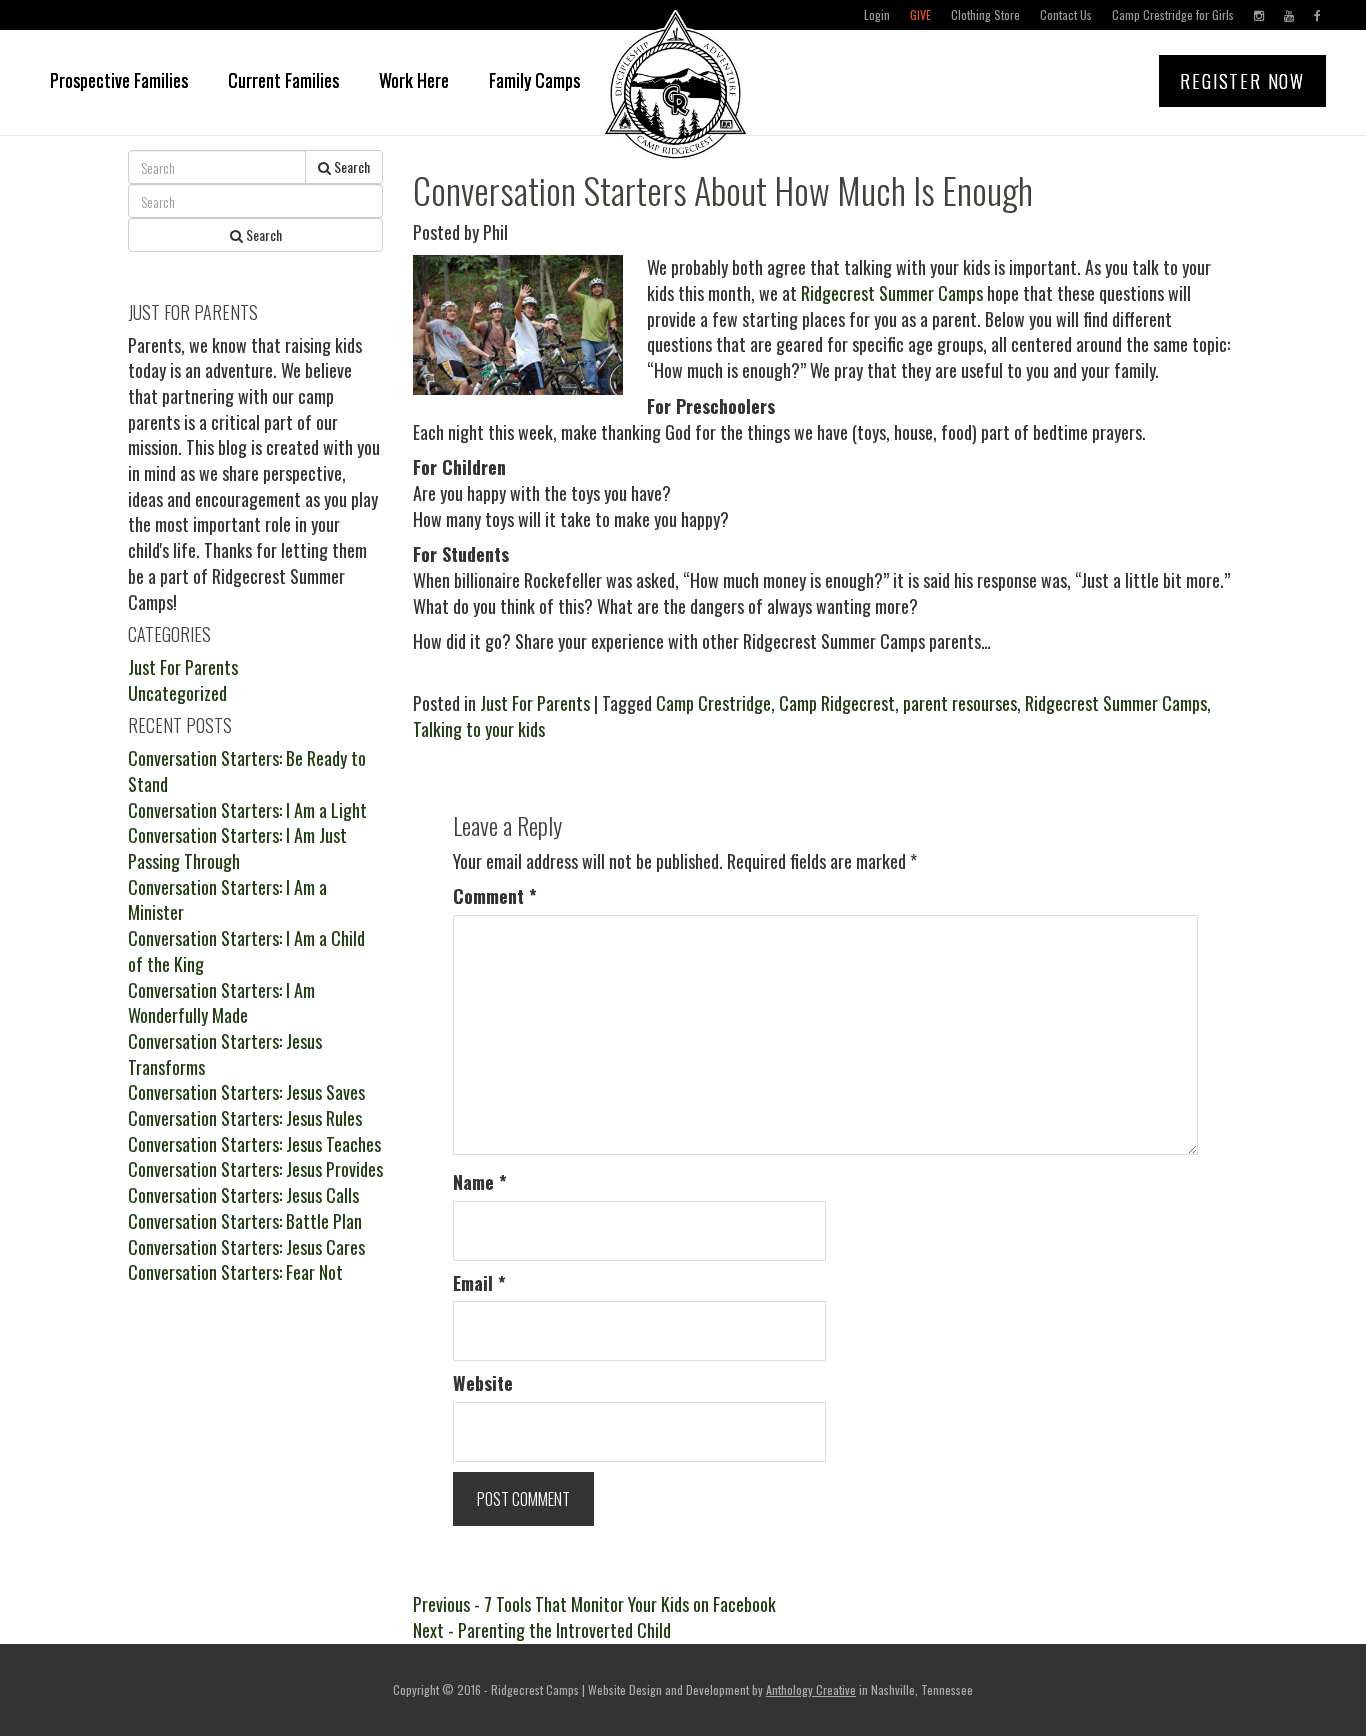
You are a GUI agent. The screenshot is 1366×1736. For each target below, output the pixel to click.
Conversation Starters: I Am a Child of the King (246, 951)
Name (480, 1182)
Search (350, 166)
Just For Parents (535, 703)
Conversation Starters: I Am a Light (247, 810)
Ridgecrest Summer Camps (892, 293)
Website (483, 1383)
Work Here (414, 80)
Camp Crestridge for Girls (1173, 14)
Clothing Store (985, 14)
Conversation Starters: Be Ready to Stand (247, 771)
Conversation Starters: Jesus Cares (246, 1247)
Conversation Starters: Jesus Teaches (254, 1144)
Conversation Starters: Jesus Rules (245, 1118)
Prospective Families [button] (119, 80)
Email (479, 1283)
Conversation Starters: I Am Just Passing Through (237, 848)
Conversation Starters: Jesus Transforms (225, 1054)
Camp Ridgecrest (837, 703)
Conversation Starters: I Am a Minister (227, 900)
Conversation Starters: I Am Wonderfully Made (221, 1003)
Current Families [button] (283, 80)
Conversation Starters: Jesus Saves (246, 1092)
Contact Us (1066, 14)
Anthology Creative (811, 1689)
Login (877, 14)
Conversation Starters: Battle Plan (245, 1221)
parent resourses (960, 703)
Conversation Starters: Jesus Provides (255, 1169)
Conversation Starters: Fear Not (235, 1272)
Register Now (1242, 81)
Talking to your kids (479, 729)
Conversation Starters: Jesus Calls (243, 1195)
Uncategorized (177, 693)
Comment (495, 896)
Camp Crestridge (713, 703)
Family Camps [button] (534, 80)
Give (920, 14)
